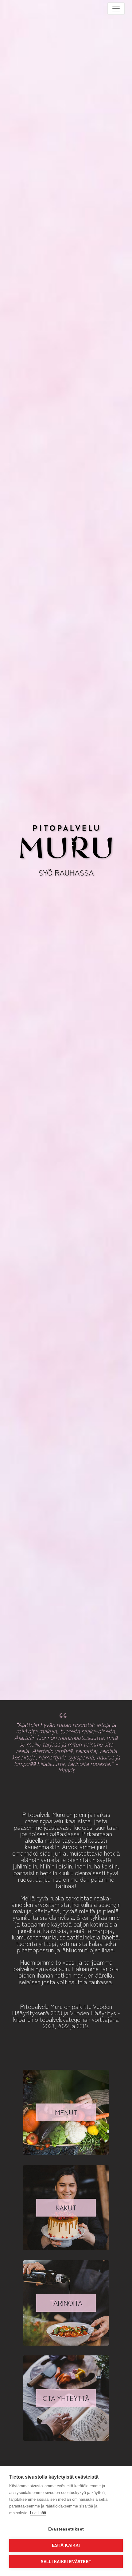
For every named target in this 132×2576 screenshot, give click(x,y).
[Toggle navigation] (116, 9)
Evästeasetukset (66, 2529)
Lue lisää (38, 2513)
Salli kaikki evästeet (66, 2562)
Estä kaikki (66, 2545)
